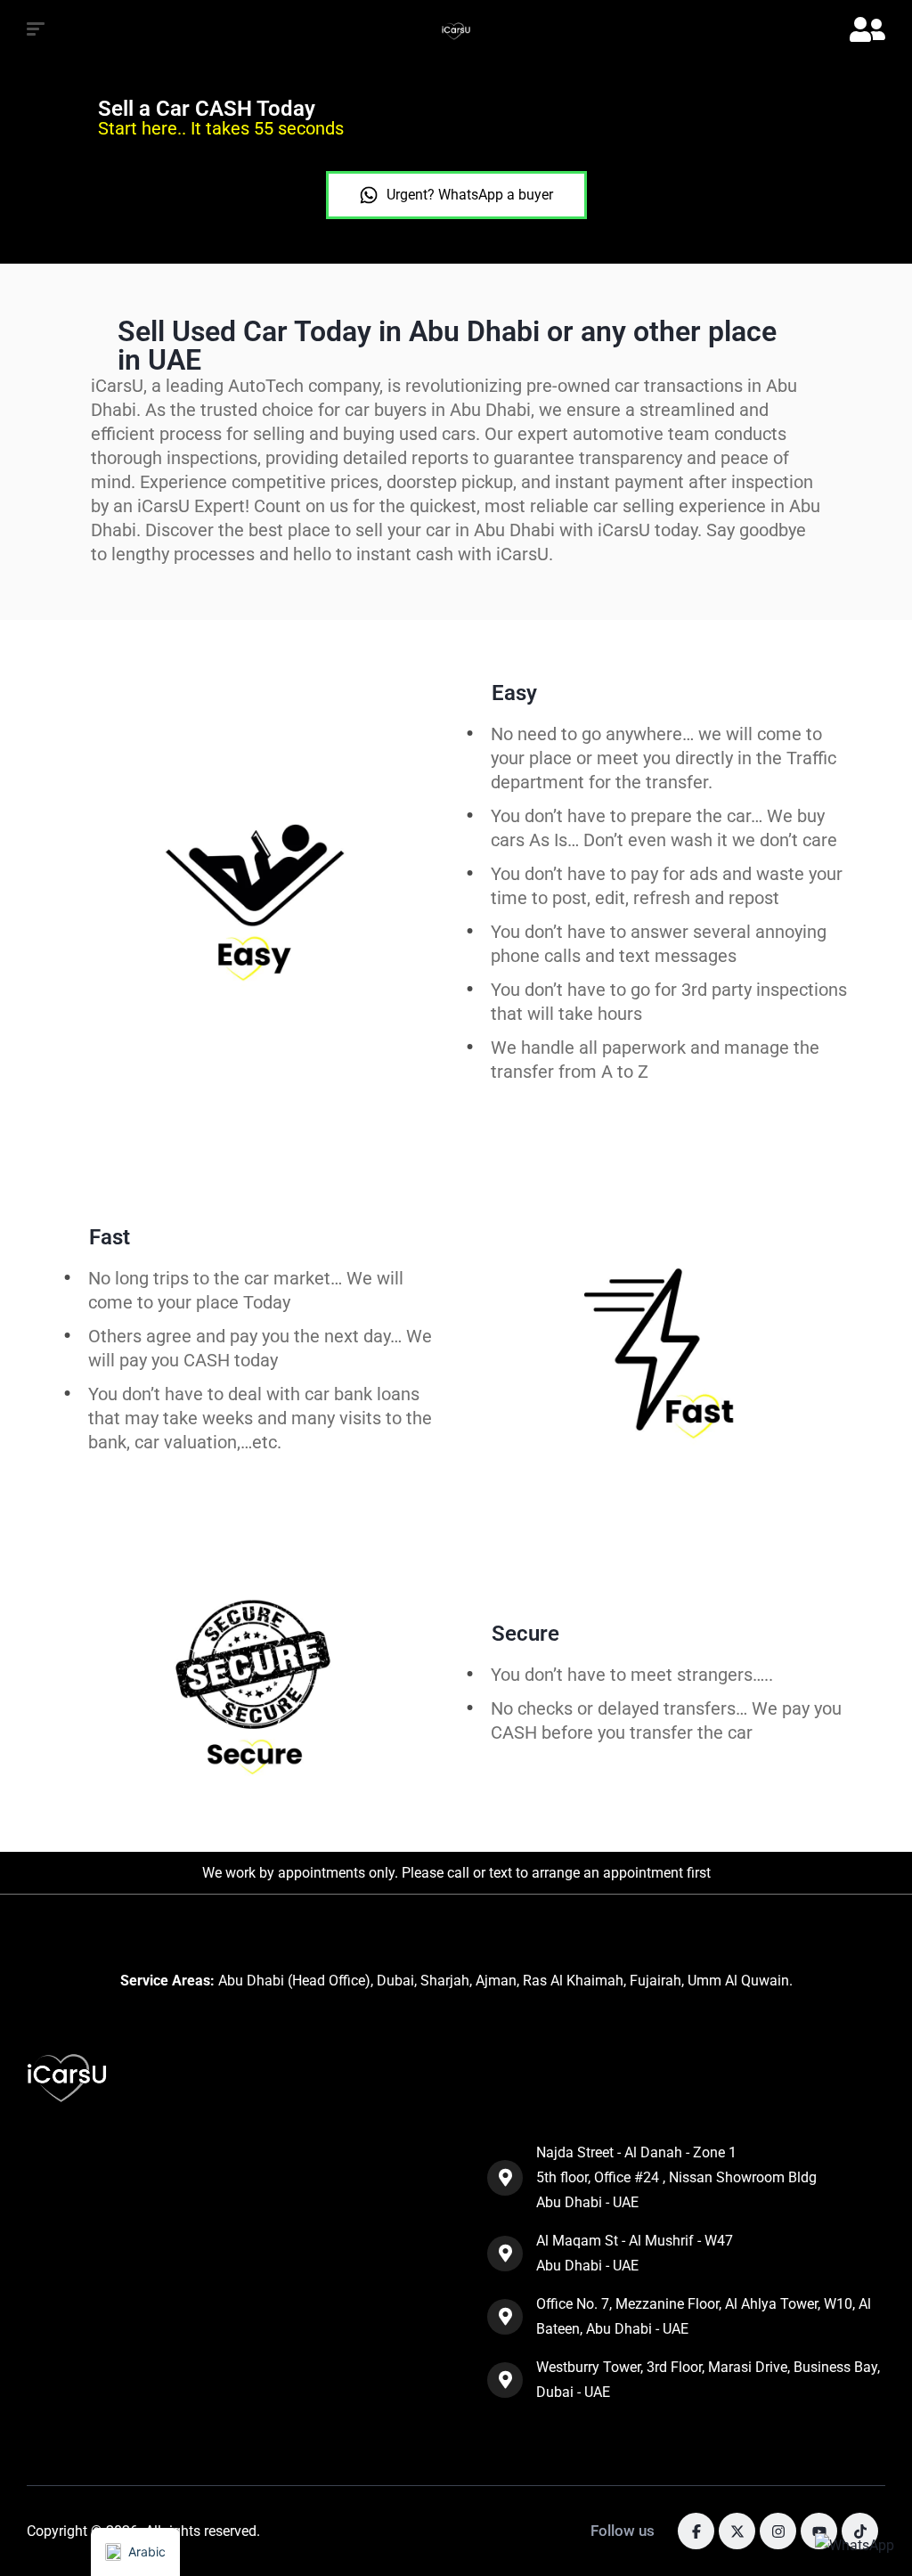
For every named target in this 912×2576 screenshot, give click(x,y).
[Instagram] (778, 2531)
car (740, 1732)
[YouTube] (819, 2531)
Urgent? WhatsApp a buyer (470, 195)
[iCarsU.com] (456, 31)
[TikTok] (860, 2531)
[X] (737, 2531)
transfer (661, 1732)
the (710, 1732)
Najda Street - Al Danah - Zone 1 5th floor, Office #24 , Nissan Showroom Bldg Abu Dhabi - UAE (676, 2177)
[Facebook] (696, 2531)
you (611, 1732)
